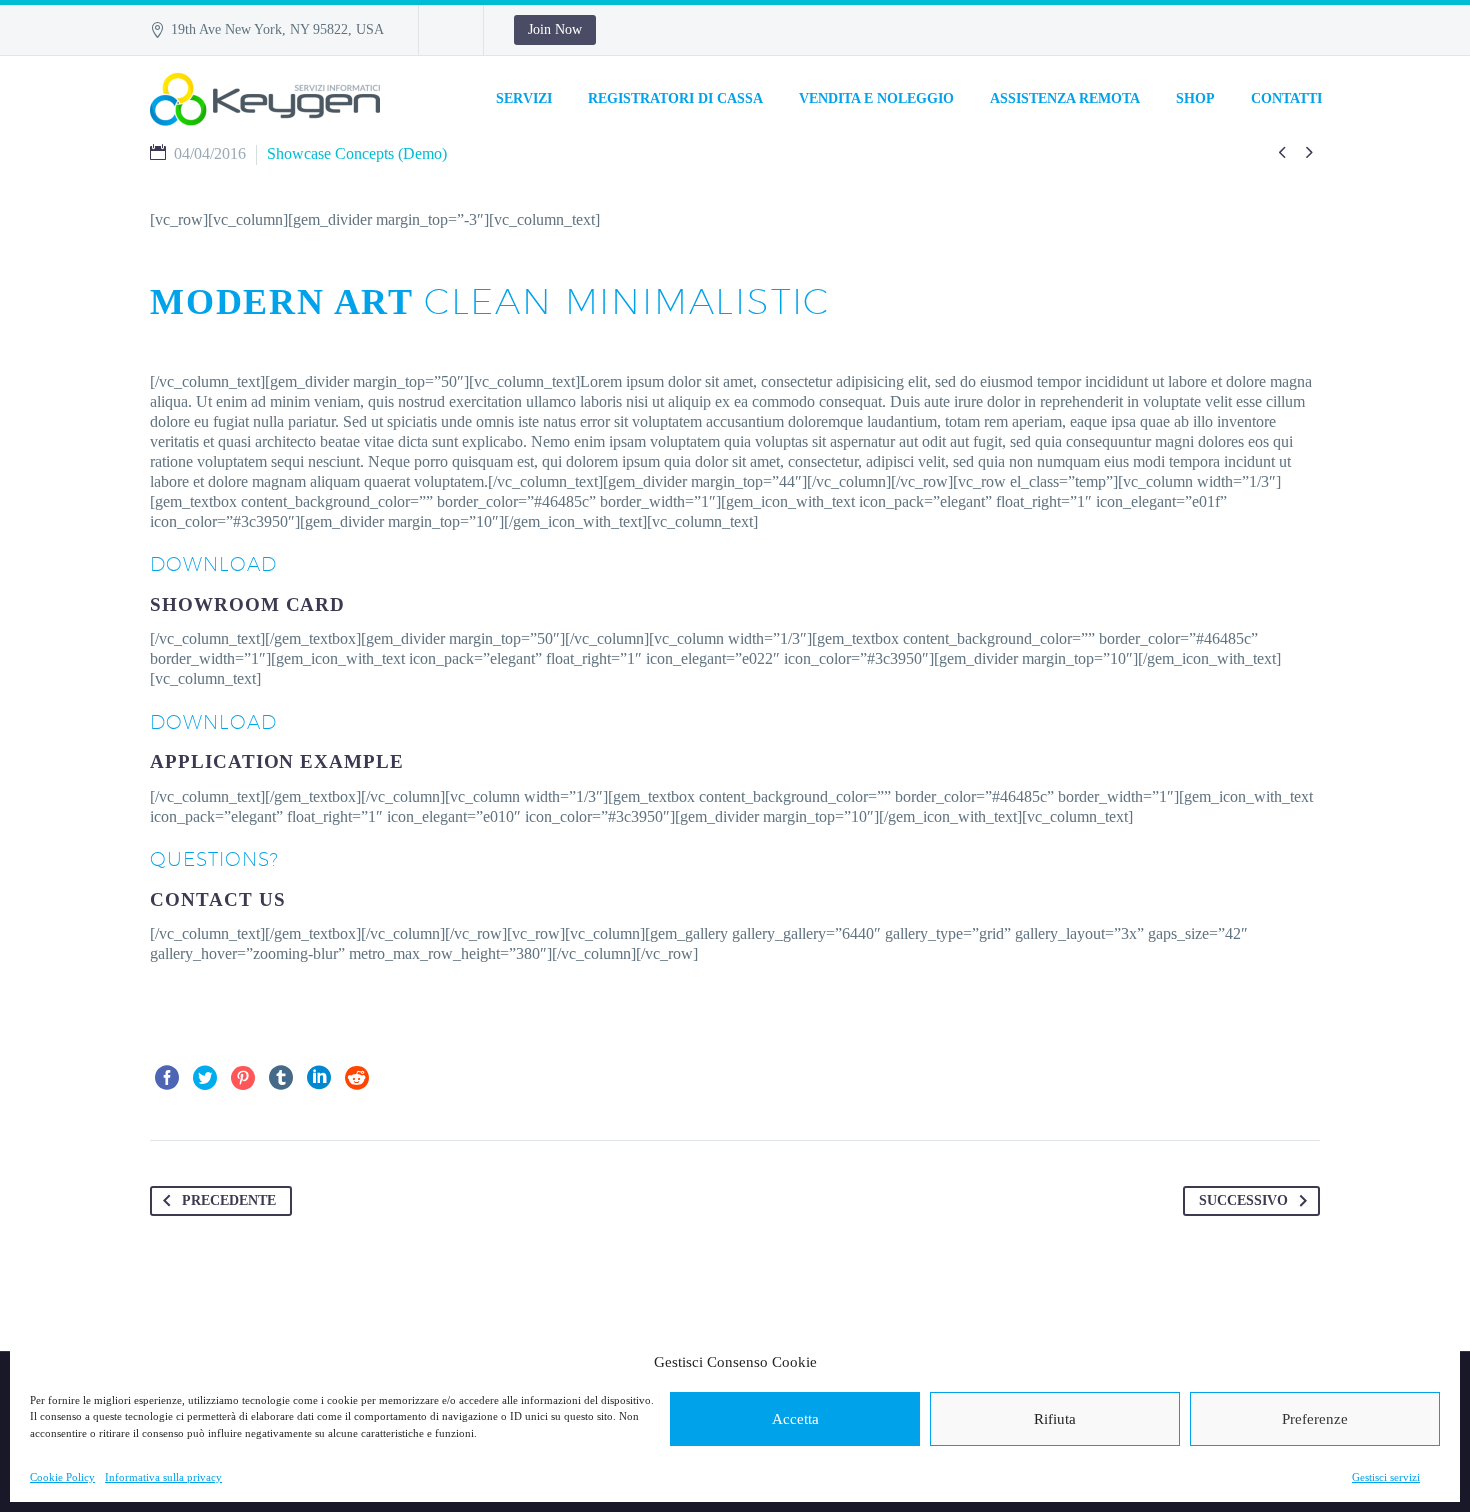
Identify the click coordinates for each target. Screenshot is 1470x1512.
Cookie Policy (62, 1477)
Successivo (1243, 1200)
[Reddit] (357, 1078)
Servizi (524, 98)
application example (277, 761)
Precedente (229, 1200)
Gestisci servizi (1386, 1477)
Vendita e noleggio (876, 98)
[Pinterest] (243, 1078)
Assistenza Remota (1065, 98)
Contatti (1286, 98)
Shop (1195, 98)
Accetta (795, 1419)
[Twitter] (205, 1078)
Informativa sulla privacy (163, 1477)
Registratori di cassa (675, 98)
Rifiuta (1055, 1419)
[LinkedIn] (319, 1078)
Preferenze (1315, 1419)
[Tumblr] (281, 1078)
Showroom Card (247, 604)
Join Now (555, 29)
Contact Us (218, 899)
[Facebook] (167, 1078)
